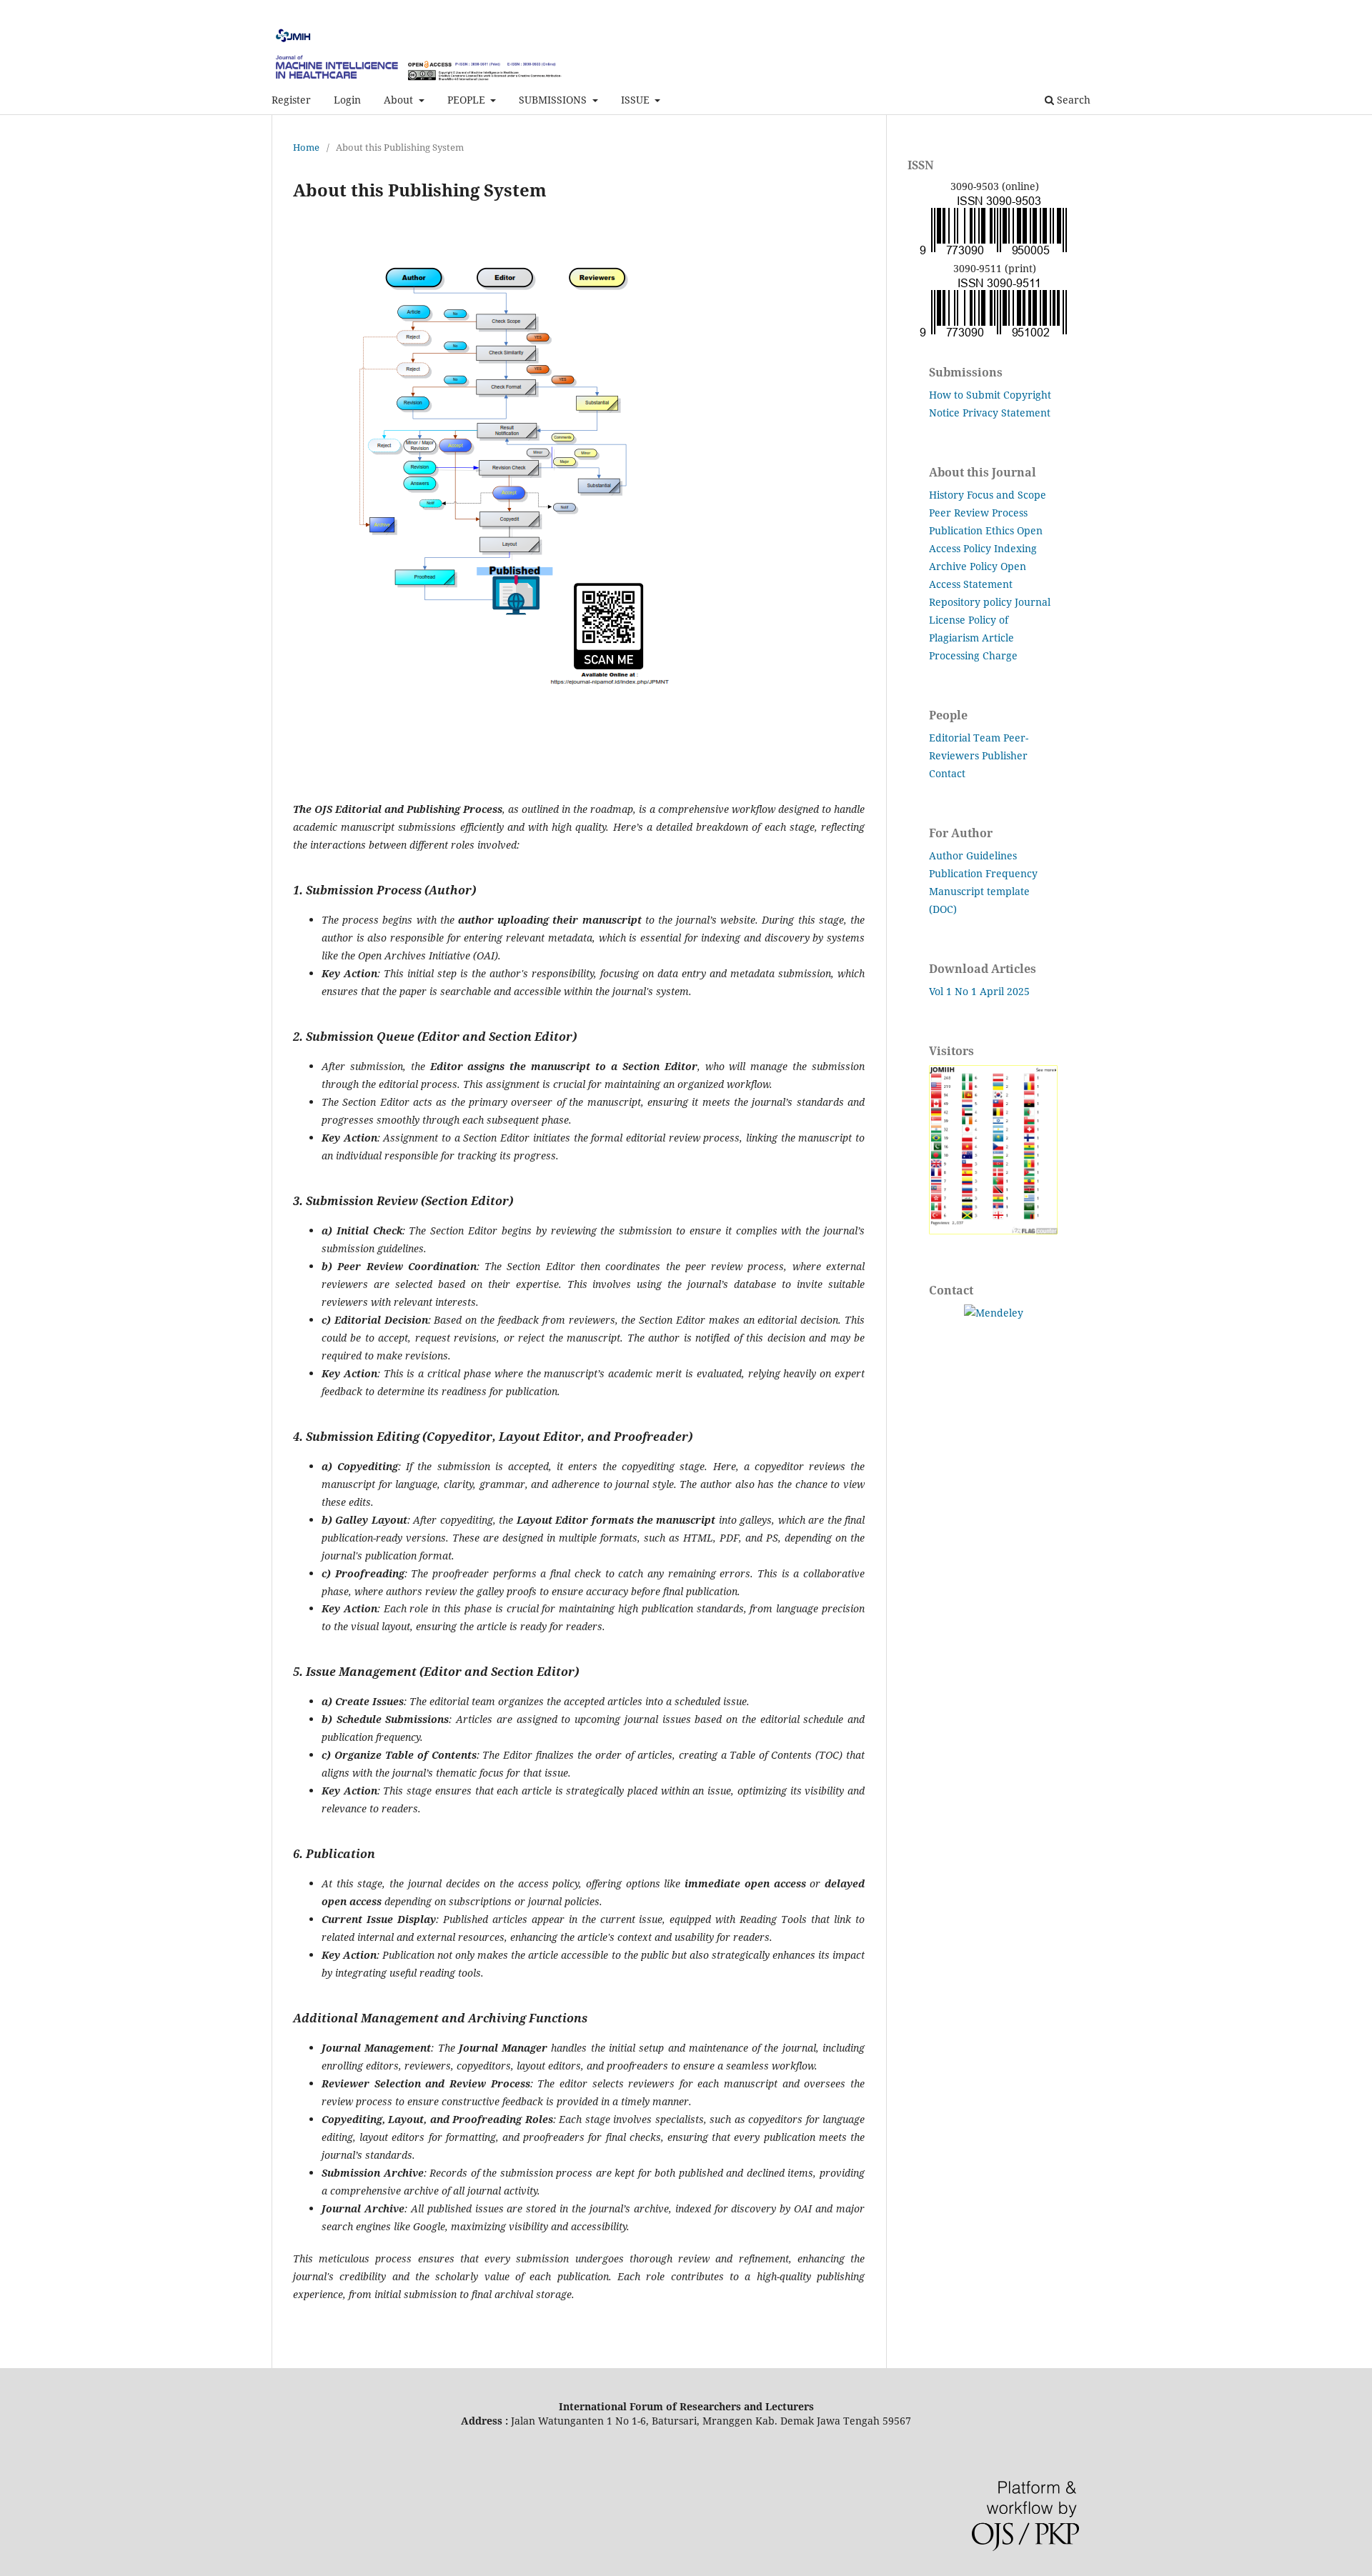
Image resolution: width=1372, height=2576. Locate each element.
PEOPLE (468, 100)
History (946, 495)
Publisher (1005, 755)
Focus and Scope (1006, 495)
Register (291, 100)
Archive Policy (963, 566)
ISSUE (637, 100)
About (400, 100)
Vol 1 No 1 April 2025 (979, 991)
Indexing (1015, 548)
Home (306, 147)
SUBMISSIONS (554, 100)
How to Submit (965, 395)
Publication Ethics (971, 530)
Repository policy (970, 602)
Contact (947, 773)
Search (1072, 100)
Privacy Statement (1006, 413)
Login (347, 100)
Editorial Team (965, 738)
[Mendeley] (994, 1313)
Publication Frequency (983, 873)
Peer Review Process (978, 513)
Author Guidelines (973, 855)
